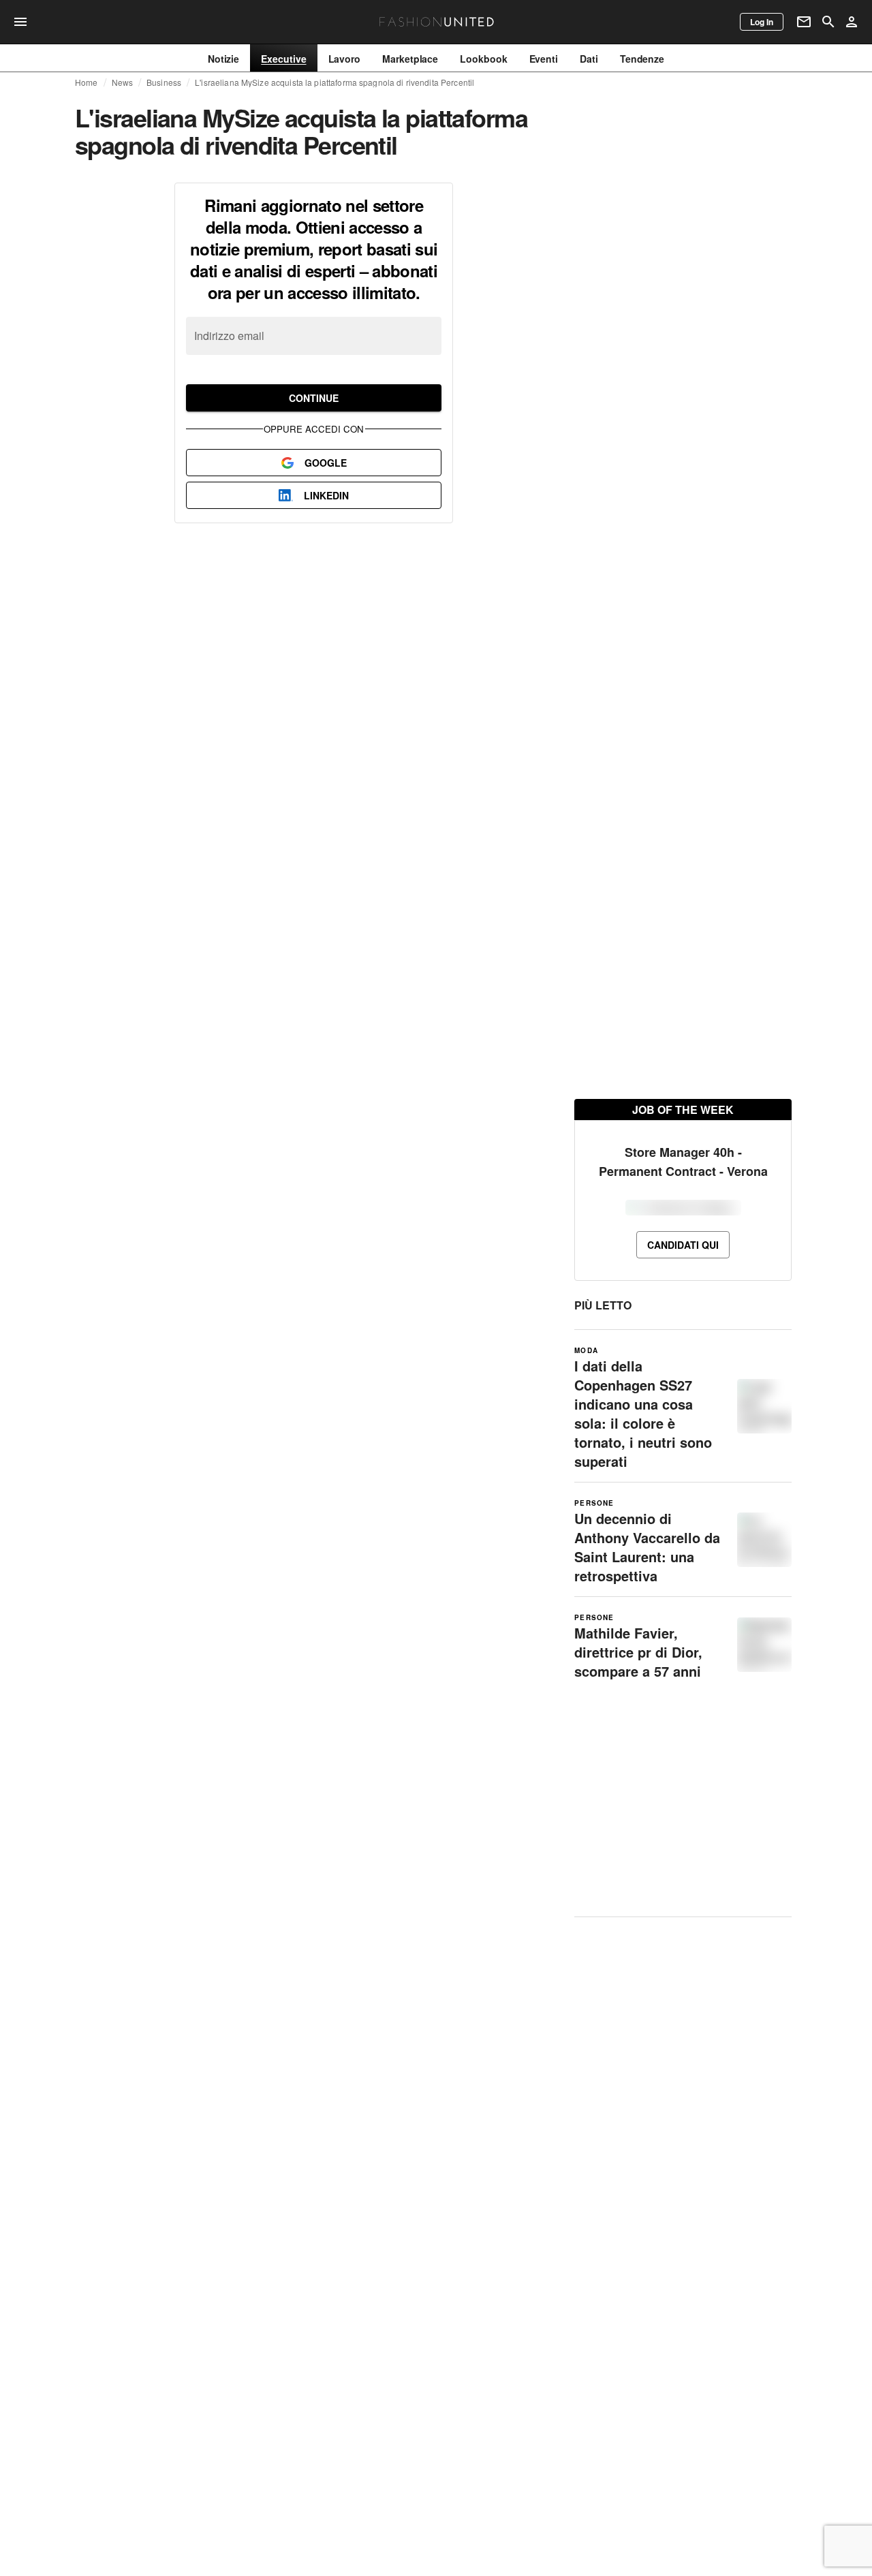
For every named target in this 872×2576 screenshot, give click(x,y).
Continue (314, 398)
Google (326, 463)
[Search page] (828, 22)
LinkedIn (326, 495)
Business (164, 82)
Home (87, 82)
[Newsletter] (804, 22)
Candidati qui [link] (683, 1245)
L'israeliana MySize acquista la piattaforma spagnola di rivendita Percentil (334, 82)
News (123, 82)
